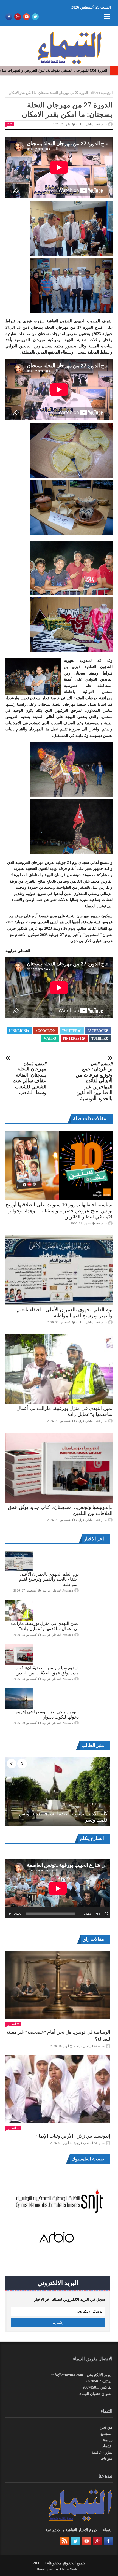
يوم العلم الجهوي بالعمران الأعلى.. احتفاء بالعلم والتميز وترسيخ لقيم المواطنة (48, 1579)
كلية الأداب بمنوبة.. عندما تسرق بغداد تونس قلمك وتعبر (63, 1817)
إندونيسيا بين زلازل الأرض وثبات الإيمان (73, 2136)
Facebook (97, 1031)
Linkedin (18, 1031)
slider (94, 93)
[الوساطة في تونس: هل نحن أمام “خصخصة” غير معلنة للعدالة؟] (58, 1985)
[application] (58, 1888)
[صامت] (98, 1914)
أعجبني (12, 2024)
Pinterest (72, 1039)
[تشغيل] (10, 1914)
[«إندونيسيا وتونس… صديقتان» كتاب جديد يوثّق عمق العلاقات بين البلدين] (59, 1468)
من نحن (106, 2427)
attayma (101, 1223)
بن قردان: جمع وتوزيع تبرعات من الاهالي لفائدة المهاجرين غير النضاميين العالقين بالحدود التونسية (94, 1082)
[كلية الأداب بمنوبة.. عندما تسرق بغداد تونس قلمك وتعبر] (58, 1792)
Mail (48, 1039)
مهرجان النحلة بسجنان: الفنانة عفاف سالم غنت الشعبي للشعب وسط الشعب (29, 1079)
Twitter (70, 1031)
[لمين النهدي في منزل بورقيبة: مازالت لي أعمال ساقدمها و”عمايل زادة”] (59, 1369)
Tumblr (99, 1039)
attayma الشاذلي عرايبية (91, 124)
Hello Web (68, 2569)
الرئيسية (107, 93)
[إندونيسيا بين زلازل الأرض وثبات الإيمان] (58, 2089)
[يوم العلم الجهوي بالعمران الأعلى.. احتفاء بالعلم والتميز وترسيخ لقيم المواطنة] (59, 1270)
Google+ (44, 1031)
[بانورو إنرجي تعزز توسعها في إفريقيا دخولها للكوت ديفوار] (19, 1699)
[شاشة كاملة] (106, 1914)
